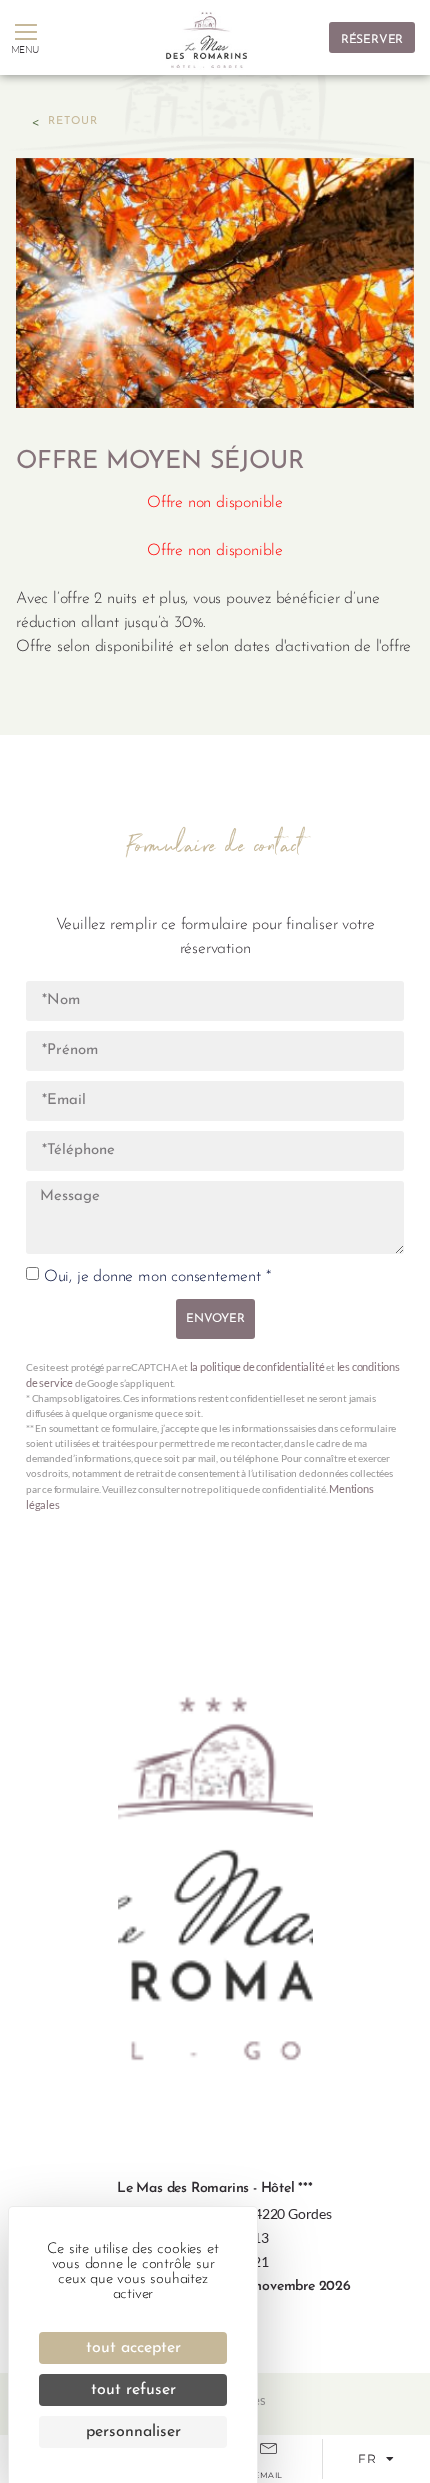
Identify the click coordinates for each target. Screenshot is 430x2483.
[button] (25, 32)
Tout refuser (133, 2390)
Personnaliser (133, 2432)
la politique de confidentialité (257, 1366)
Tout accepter (133, 2348)
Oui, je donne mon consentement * (157, 1277)
